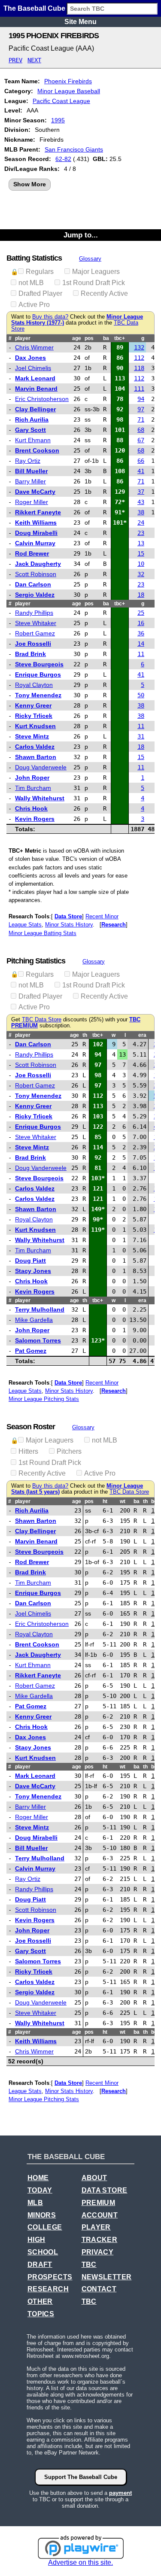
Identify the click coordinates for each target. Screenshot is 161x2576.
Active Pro (34, 305)
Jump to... (81, 235)
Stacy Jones (33, 1271)
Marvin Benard (36, 389)
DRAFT (40, 2265)
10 (141, 564)
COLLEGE (45, 2227)
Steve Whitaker (36, 623)
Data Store (68, 916)
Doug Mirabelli (36, 533)
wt (123, 1501)
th (85, 1035)
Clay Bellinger (35, 409)
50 (141, 695)
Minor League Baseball (69, 91)
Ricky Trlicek (34, 716)
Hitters (28, 1451)
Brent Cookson (37, 450)
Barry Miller (30, 481)
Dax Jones (30, 358)
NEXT (34, 60)
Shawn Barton (36, 757)
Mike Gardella (34, 1320)
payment (120, 2493)
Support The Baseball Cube (81, 2477)
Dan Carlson (33, 584)
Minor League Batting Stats (43, 933)
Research (114, 925)
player (23, 338)
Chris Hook (31, 808)
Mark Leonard (35, 378)
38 (141, 512)
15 (141, 553)
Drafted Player (40, 293)
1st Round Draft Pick (94, 283)
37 (141, 492)
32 (141, 574)
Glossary (90, 259)
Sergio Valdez (35, 595)
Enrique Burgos (38, 674)
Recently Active (104, 293)
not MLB (31, 283)
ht (105, 1501)
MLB (35, 2203)
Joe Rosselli (33, 644)
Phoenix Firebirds (68, 81)
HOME (38, 2178)
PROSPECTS (50, 2277)
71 (141, 419)
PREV (15, 60)
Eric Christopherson (42, 399)
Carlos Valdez (35, 747)
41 (141, 471)
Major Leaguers (96, 272)
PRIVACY (98, 2252)
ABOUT (94, 2178)
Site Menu (80, 22)
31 (141, 736)
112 (139, 358)
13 (141, 543)
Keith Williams (36, 522)
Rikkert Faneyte (38, 512)
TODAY (40, 2190)
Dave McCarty (35, 492)
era (142, 1035)
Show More (30, 184)
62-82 (63, 159)
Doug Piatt (30, 1261)
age (77, 338)
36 (141, 633)
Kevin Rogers (35, 819)
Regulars (40, 272)
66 (141, 461)
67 (141, 440)
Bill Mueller (31, 471)
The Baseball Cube (34, 8)
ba (106, 338)
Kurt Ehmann (33, 440)
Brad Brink (30, 654)
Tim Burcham (33, 788)
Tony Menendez (38, 695)
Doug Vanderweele (41, 767)
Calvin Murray (35, 543)
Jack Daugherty (38, 564)
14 (141, 644)
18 (141, 595)
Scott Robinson (36, 574)
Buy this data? (50, 317)
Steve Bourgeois (39, 664)
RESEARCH (48, 2289)
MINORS (42, 2215)
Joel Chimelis (33, 368)
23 (141, 533)
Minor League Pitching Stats (44, 1399)
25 (141, 613)
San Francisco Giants (74, 149)
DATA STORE (105, 2190)
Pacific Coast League (61, 101)
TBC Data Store (42, 1020)
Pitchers (69, 1451)
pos (89, 338)
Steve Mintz (32, 736)
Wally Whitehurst (40, 798)
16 (141, 623)
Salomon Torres (38, 1340)
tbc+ (120, 338)
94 (141, 399)
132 (139, 347)
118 (139, 368)
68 (141, 430)
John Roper (32, 778)
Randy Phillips (34, 613)
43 (141, 502)
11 (141, 654)
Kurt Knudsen (35, 726)
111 (139, 389)
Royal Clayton (34, 685)
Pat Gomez (31, 1351)
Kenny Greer (33, 705)
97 (141, 409)
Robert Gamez (35, 633)
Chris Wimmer (34, 347)
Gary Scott (30, 430)
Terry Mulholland (40, 1309)
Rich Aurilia (32, 419)
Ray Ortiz (28, 461)
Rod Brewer (32, 553)
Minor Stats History (69, 925)
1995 (58, 120)
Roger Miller (32, 502)
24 (141, 522)
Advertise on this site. (80, 2562)
